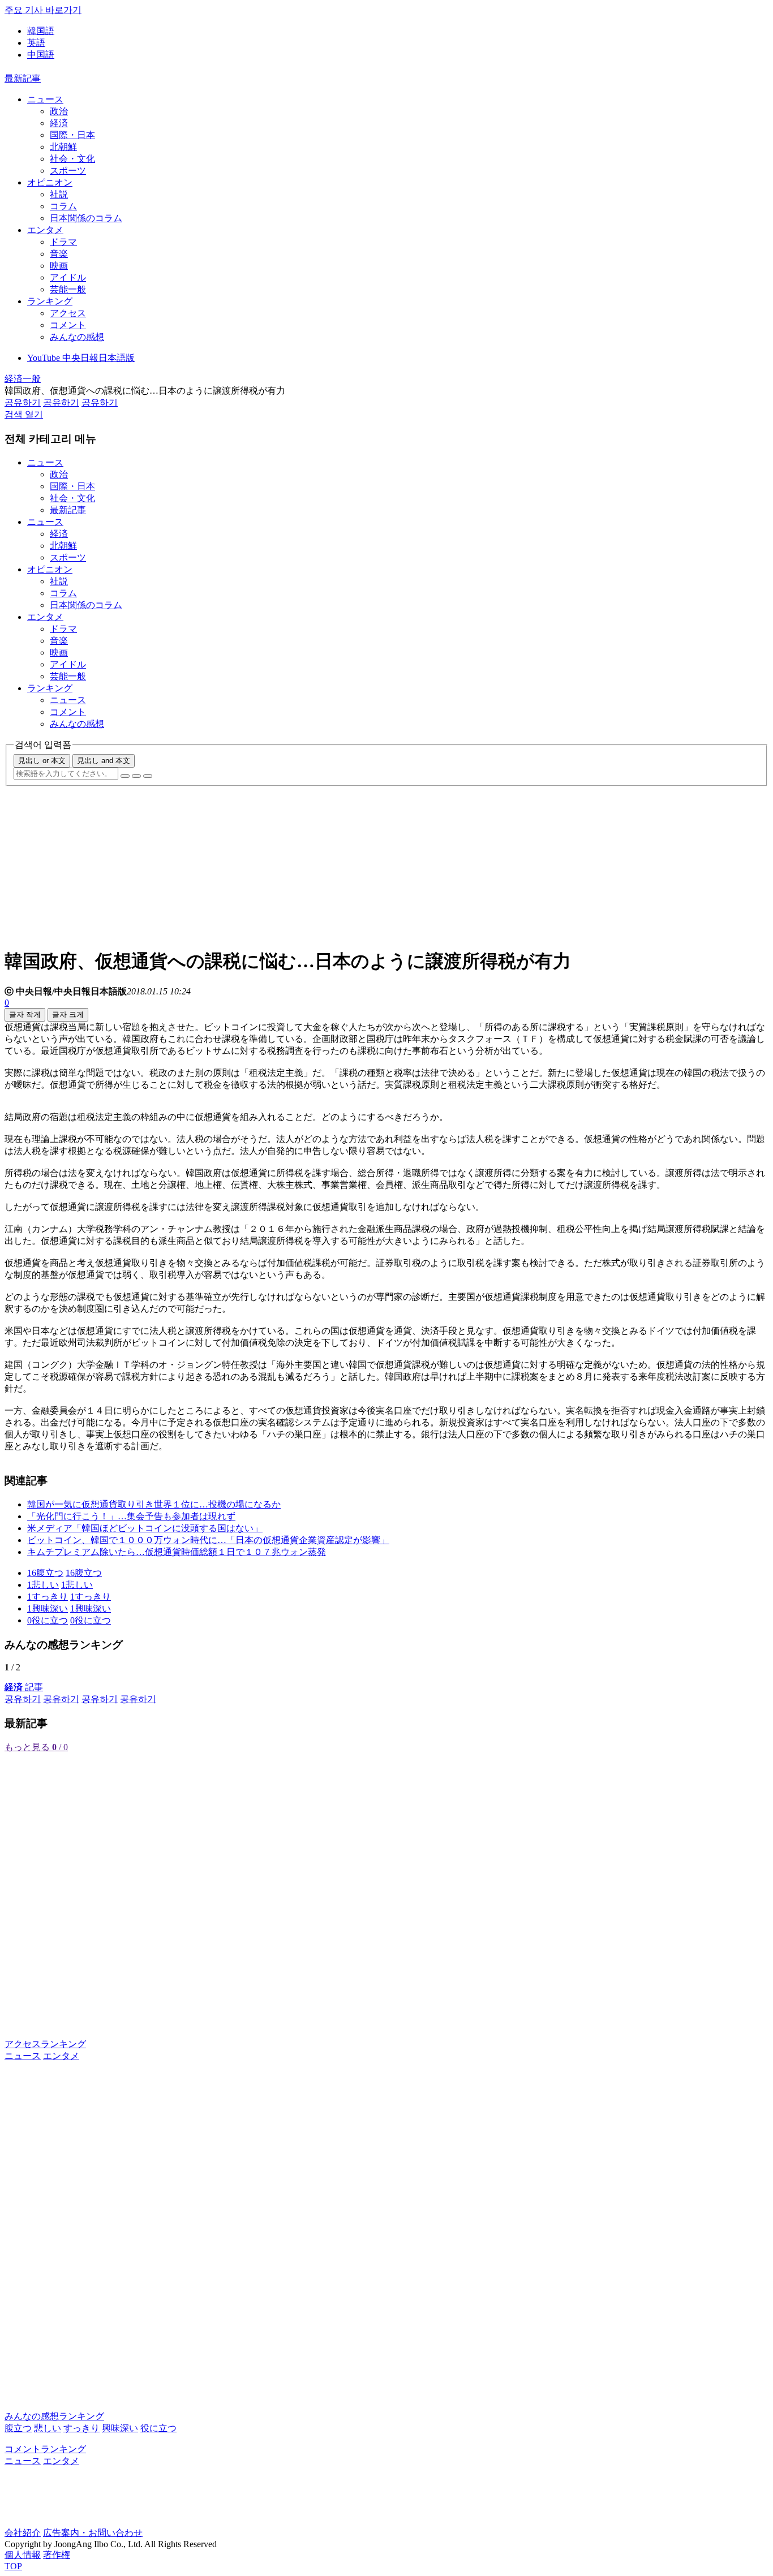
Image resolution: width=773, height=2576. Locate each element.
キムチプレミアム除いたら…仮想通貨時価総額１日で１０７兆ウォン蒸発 (177, 1552)
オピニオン (50, 182)
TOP (13, 2566)
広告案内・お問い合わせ (93, 2533)
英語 (36, 43)
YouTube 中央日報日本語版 (81, 358)
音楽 (59, 254)
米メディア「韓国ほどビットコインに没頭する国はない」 (145, 1528)
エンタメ (45, 230)
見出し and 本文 (104, 761)
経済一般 (23, 379)
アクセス (68, 313)
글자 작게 (25, 1015)
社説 (59, 194)
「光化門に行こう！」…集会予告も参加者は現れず (131, 1516)
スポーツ (68, 171)
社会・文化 (72, 159)
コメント (68, 325)
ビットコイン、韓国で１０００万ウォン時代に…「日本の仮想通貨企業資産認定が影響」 (208, 1540)
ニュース (45, 99)
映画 (59, 266)
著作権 (57, 2555)
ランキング (50, 301)
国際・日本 (72, 135)
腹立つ (18, 2428)
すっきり (81, 2428)
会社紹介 (23, 2533)
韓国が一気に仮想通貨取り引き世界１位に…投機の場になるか (154, 1504)
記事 (24, 1687)
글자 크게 (68, 1015)
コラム (63, 206)
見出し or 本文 (42, 761)
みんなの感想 (77, 337)
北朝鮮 (63, 147)
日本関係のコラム (86, 218)
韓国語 (41, 31)
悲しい (48, 2428)
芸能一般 (68, 289)
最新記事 (23, 78)
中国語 (41, 55)
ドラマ (63, 242)
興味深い (120, 2428)
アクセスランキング (45, 2044)
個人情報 (23, 2555)
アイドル (68, 277)
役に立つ (158, 2428)
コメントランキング (45, 2449)
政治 (59, 111)
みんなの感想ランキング (54, 2416)
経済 (59, 123)
